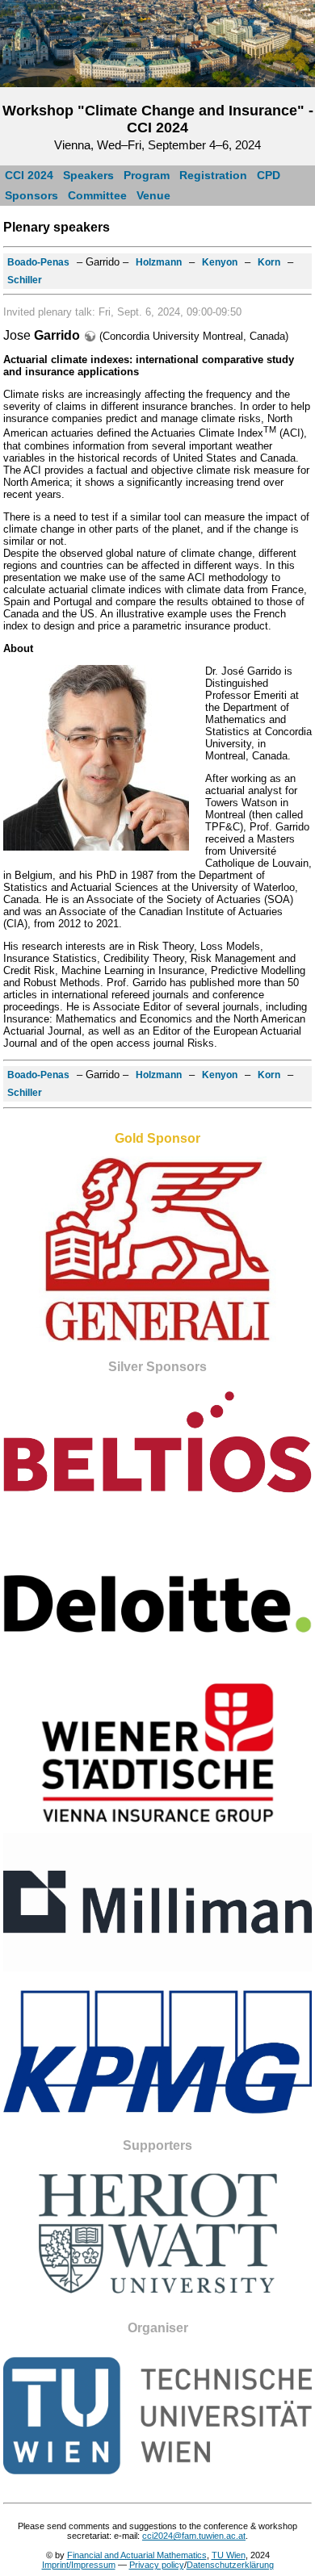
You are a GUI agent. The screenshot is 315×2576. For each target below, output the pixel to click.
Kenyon (220, 262)
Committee (97, 195)
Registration (213, 175)
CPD (269, 175)
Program (147, 175)
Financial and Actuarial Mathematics (137, 2555)
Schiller (25, 280)
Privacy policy (157, 2565)
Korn (269, 262)
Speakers (88, 175)
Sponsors (31, 195)
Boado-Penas (38, 262)
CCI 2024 (29, 175)
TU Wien (229, 2555)
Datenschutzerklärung (230, 2565)
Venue (153, 195)
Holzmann (159, 262)
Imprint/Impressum (79, 2565)
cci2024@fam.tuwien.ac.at (194, 2536)
